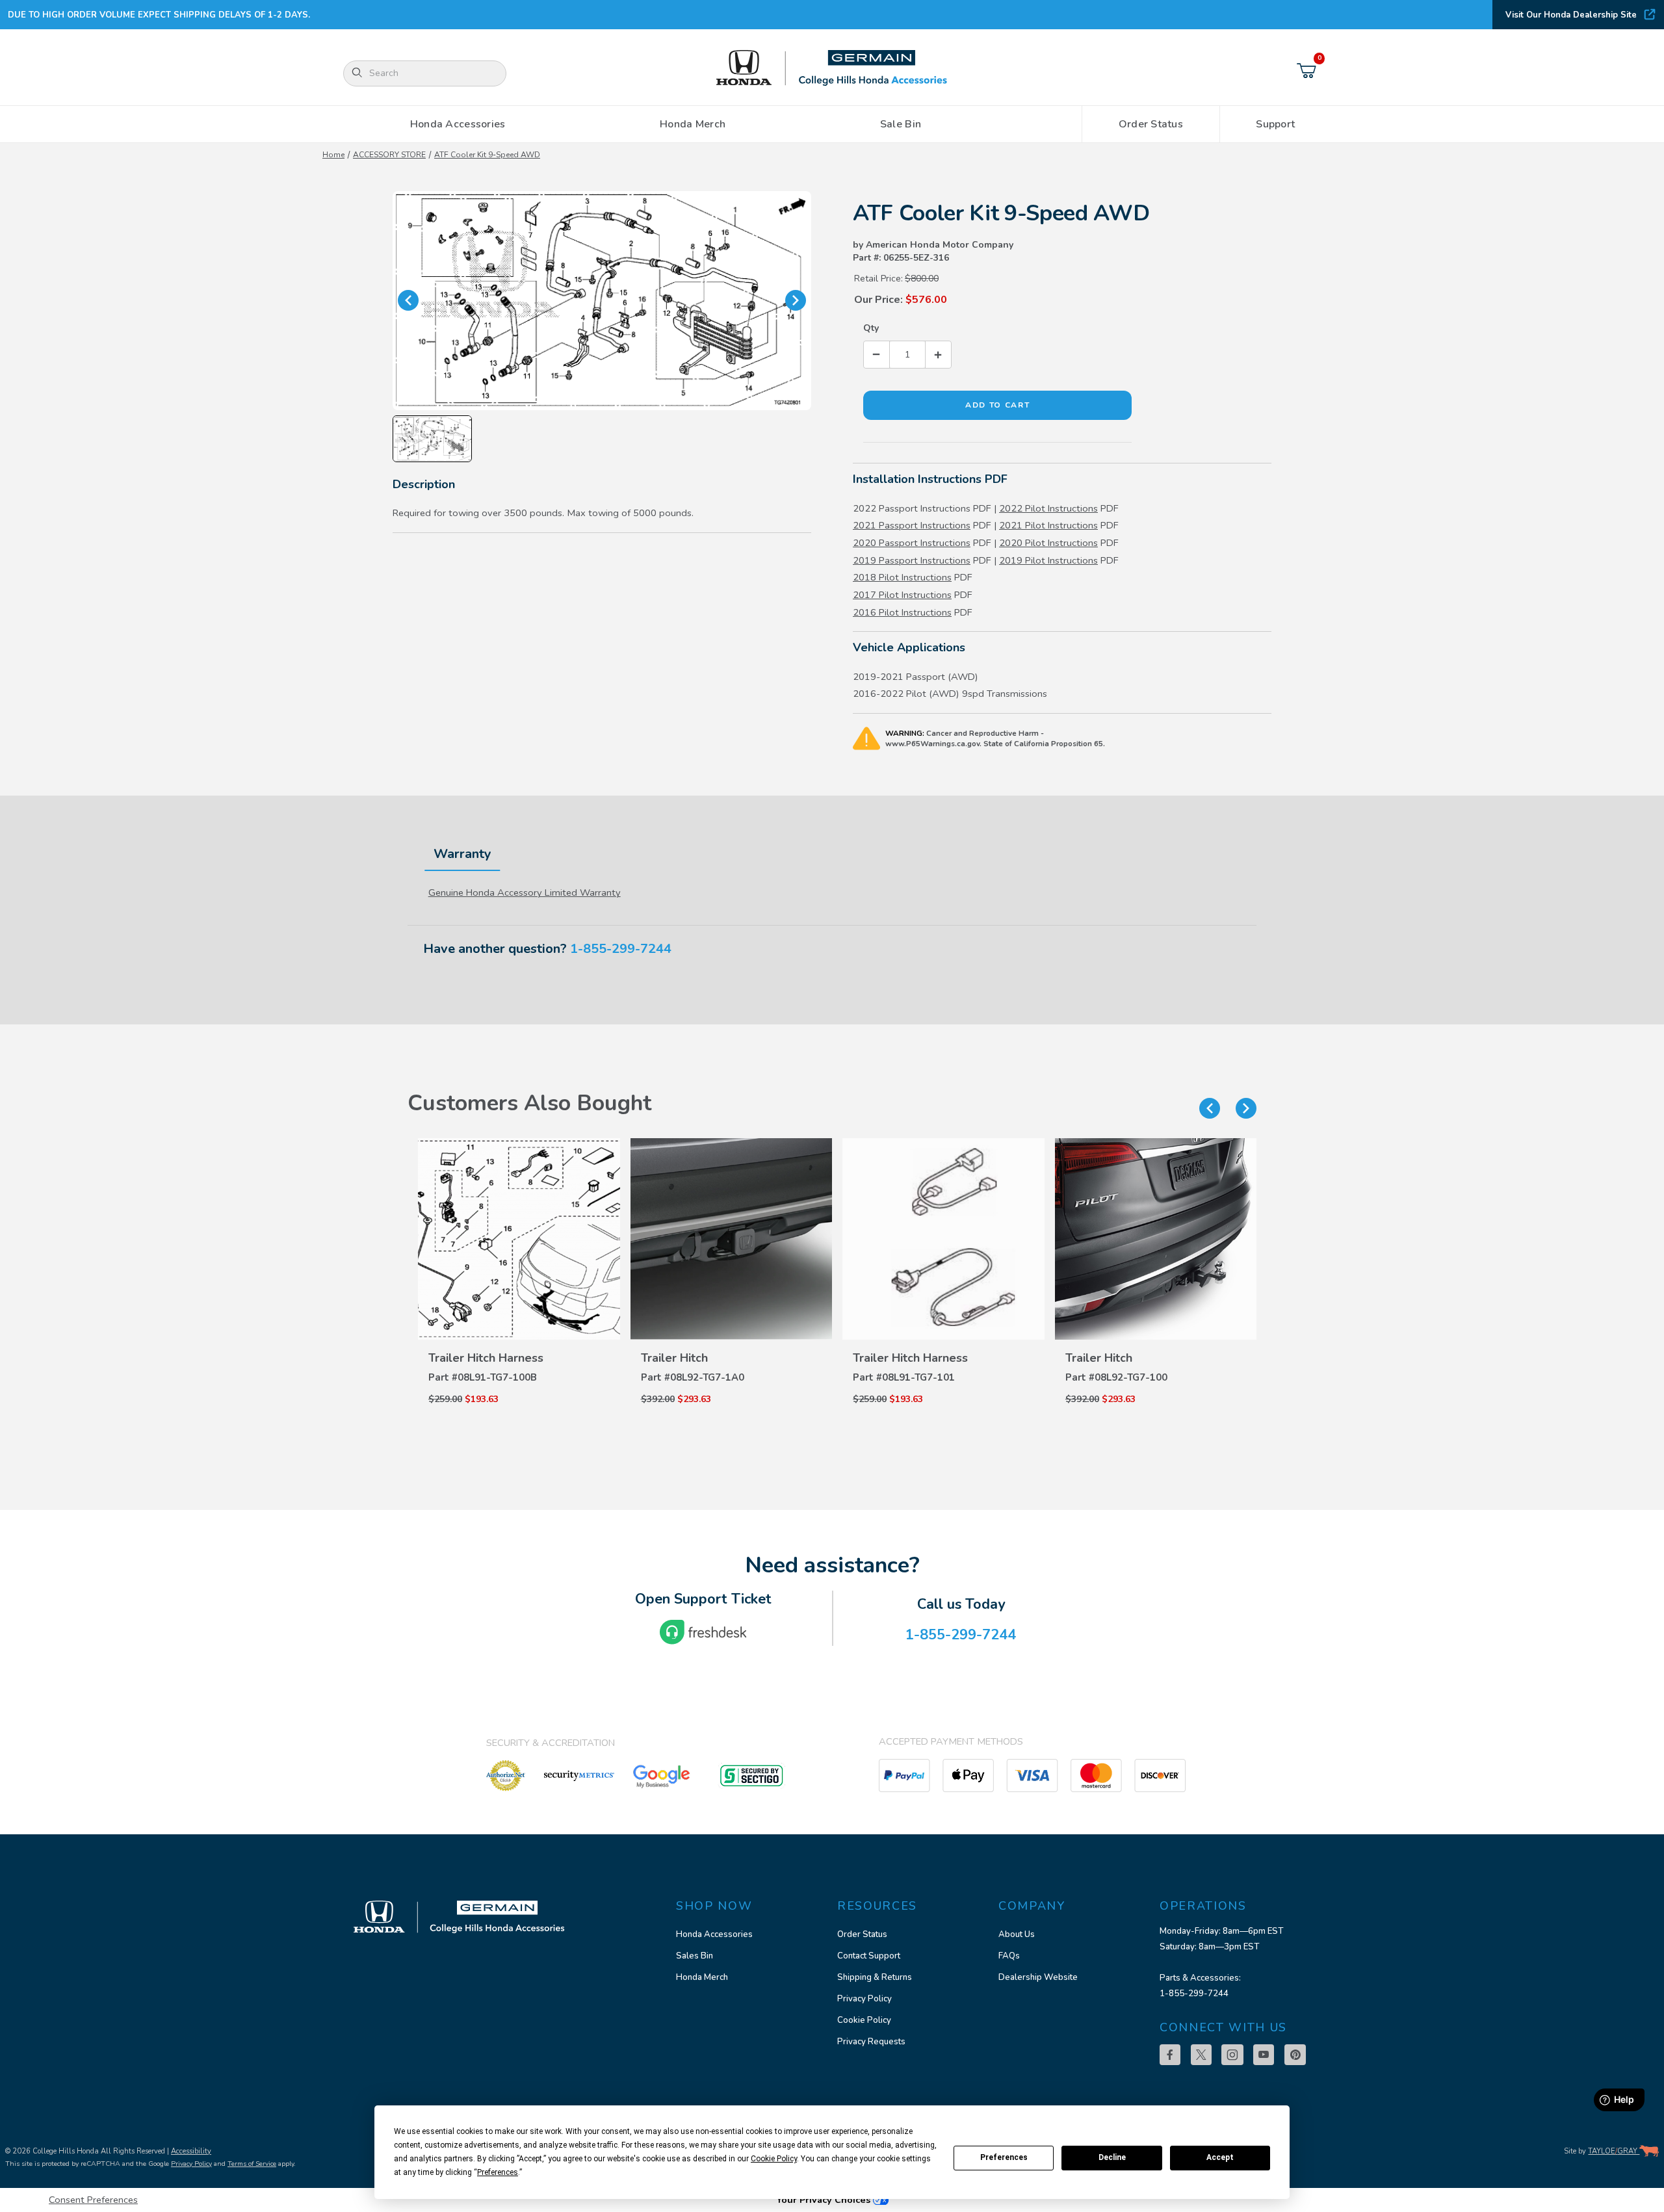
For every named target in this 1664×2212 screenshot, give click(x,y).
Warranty (462, 854)
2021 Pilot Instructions (1048, 525)
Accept (1220, 2157)
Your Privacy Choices (825, 2200)
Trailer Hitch (669, 1358)
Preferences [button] (498, 2172)
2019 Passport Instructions (912, 560)
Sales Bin (695, 1956)
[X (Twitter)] (1201, 2055)
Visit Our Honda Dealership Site (1571, 15)
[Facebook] (1170, 2055)
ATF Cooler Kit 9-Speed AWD (487, 155)
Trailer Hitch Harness (481, 1358)
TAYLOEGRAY (1614, 2151)
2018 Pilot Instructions (902, 577)
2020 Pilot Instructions (1048, 543)
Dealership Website (1038, 1977)
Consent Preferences (93, 2200)
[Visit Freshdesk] (703, 1632)
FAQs (1009, 1956)
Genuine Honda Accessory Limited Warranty (525, 892)
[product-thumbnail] (514, 1239)
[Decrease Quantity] (877, 355)
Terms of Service (252, 2164)
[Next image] (796, 300)
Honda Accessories (714, 1934)
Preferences (1004, 2157)
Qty (871, 328)
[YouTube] (1264, 2055)
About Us (1017, 1934)
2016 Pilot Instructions (902, 612)
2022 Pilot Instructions (1048, 508)
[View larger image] (602, 301)
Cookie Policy (864, 2020)
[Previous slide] (1210, 1108)
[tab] (462, 854)
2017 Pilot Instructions (902, 595)
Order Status (862, 1934)
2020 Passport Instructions (912, 543)
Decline (1112, 2157)
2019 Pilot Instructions (1048, 560)
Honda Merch (702, 1977)
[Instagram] (1232, 2055)
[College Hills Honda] (832, 69)
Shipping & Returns (875, 1977)
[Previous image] (408, 300)
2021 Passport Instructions (912, 525)
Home (333, 155)
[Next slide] (1246, 1108)
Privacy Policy (864, 1999)
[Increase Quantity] (938, 355)
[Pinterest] (1295, 2055)
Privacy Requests (871, 2042)
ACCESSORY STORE (389, 155)
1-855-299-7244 (621, 949)
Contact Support (869, 1956)
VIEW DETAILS (513, 1331)
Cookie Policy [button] (774, 2159)
